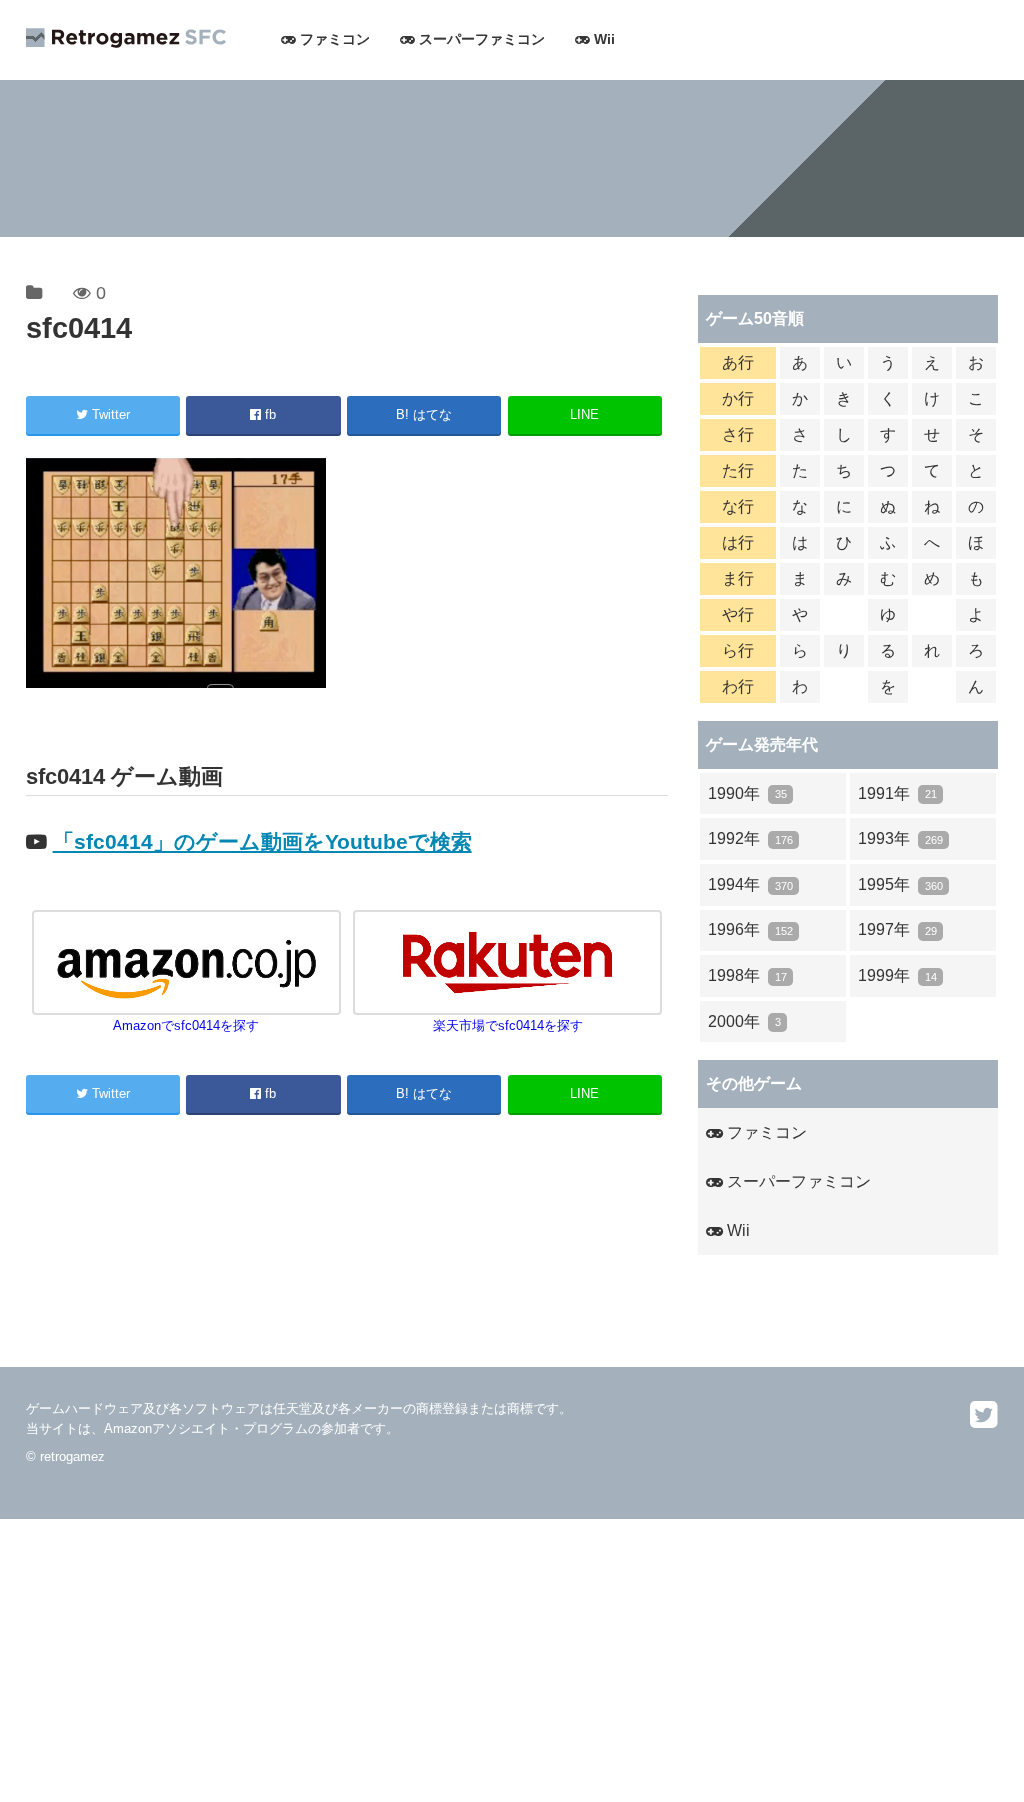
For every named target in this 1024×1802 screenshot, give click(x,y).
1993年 (900, 838)
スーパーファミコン (480, 39)
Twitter (109, 414)
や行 (738, 614)
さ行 (738, 434)
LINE (584, 414)
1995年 (900, 884)
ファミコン (333, 39)
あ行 (738, 362)
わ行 (738, 686)
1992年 (750, 838)
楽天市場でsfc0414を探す (508, 1025)
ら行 (738, 650)
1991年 (897, 793)
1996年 (750, 929)
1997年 (897, 929)
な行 (738, 506)
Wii (602, 39)
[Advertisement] (512, 1659)
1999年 (897, 975)
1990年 (747, 793)
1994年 (750, 884)
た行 (738, 470)
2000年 (744, 1021)
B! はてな (424, 414)
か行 (738, 398)
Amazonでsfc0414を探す (186, 1025)
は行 (738, 542)
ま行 (738, 578)
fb (268, 414)
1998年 (747, 975)
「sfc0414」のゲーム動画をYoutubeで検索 (262, 841)
